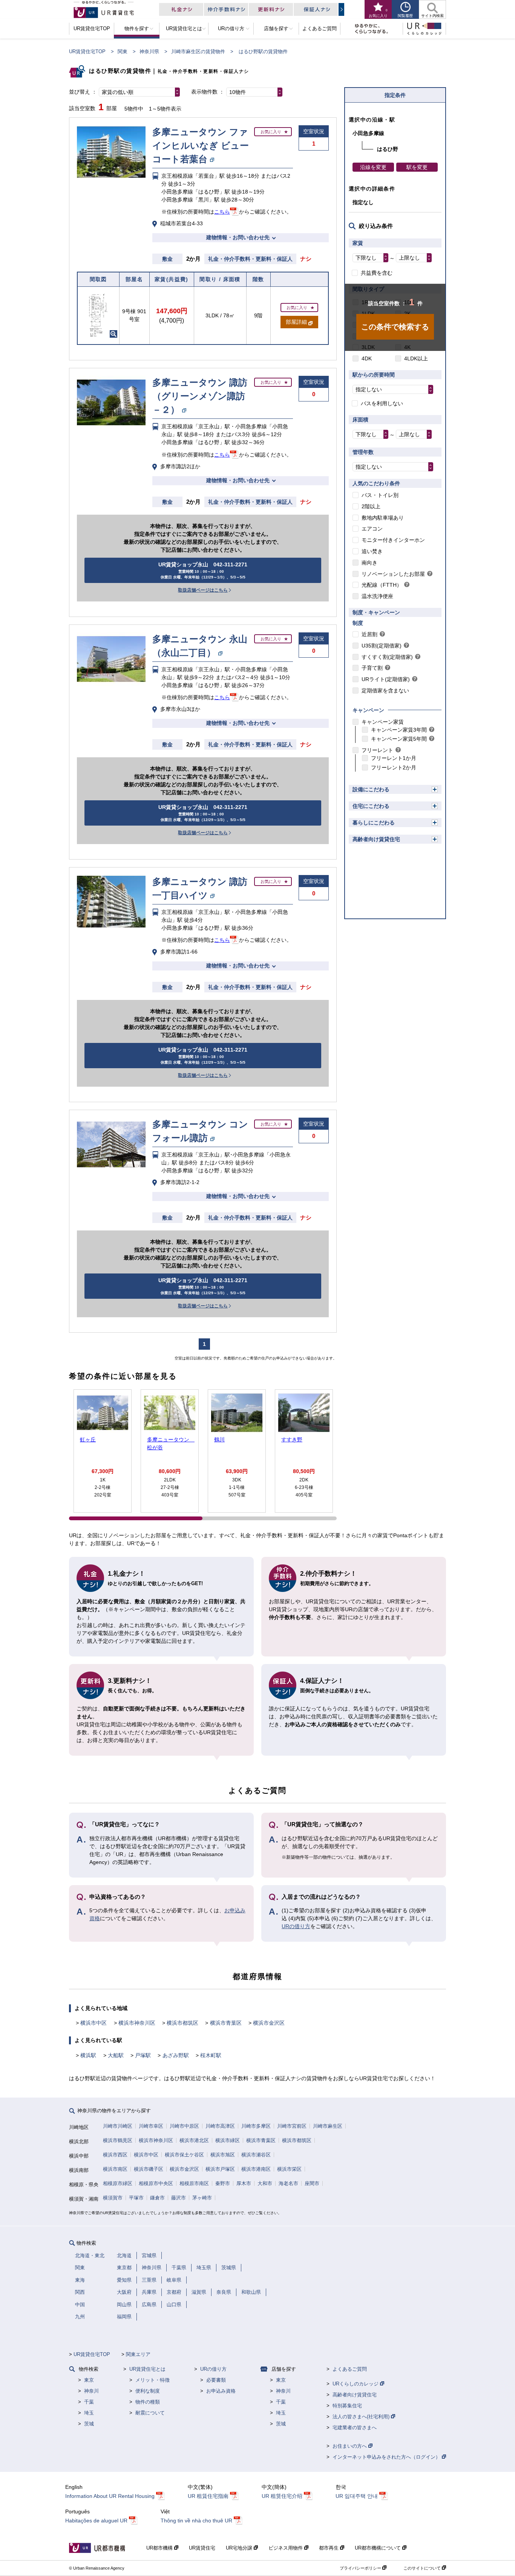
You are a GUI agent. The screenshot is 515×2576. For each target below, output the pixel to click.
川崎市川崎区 (118, 2126)
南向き (369, 563)
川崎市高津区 (220, 2126)
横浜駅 (88, 2055)
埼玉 (89, 2413)
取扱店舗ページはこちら (203, 590)
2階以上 (371, 506)
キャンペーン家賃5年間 (399, 739)
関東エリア (138, 2354)
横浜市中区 (93, 2023)
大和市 (265, 2183)
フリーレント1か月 (394, 758)
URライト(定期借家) (386, 679)
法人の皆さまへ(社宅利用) (362, 2417)
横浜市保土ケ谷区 (184, 2155)
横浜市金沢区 (269, 2023)
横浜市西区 (115, 2155)
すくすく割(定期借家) (387, 657)
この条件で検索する (395, 327)
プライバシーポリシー (361, 2568)
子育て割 (372, 668)
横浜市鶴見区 (118, 2140)
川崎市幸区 (151, 2126)
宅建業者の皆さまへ (355, 2428)
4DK (367, 358)
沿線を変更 (373, 167)
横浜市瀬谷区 (256, 2155)
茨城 (89, 2424)
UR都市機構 (160, 2548)
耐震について (150, 2413)
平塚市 (136, 2198)
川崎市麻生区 (328, 2126)
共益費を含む (377, 273)
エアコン (372, 529)
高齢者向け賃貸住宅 (376, 839)
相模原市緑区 (118, 2183)
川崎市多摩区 (256, 2126)
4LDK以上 (416, 358)
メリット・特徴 (153, 2380)
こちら (222, 212)
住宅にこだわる (371, 806)
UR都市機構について (379, 2548)
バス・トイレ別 (380, 495)
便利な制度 (148, 2391)
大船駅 (116, 2055)
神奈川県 (149, 52)
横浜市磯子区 (149, 2169)
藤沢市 (179, 2198)
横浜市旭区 (223, 2155)
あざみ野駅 (176, 2055)
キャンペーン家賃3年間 (399, 730)
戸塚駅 (143, 2055)
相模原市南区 (194, 2183)
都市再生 (330, 2548)
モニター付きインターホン (393, 540)
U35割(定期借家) (382, 646)
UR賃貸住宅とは (147, 2369)
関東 (123, 52)
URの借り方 (296, 1926)
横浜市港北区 (194, 2140)
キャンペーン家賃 (383, 722)
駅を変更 (417, 167)
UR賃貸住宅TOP (87, 52)
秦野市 (223, 2183)
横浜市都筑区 (182, 2023)
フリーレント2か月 (394, 767)
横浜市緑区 (228, 2140)
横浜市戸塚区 (220, 2169)
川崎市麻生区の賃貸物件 (198, 52)
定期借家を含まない (385, 691)
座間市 (312, 2183)
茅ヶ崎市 (202, 2198)
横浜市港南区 (256, 2169)
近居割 (369, 634)
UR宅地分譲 (240, 2548)
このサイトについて (423, 2568)
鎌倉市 (157, 2198)
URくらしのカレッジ (356, 2384)
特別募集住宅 (347, 2406)
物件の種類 (148, 2402)
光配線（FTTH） (382, 585)
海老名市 (288, 2183)
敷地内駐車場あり (383, 518)
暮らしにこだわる (374, 823)
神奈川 (91, 2391)
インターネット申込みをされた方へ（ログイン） (387, 2457)
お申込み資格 (221, 2391)
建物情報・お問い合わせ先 (238, 237)
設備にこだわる (371, 789)
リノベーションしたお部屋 (393, 574)
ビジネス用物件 (286, 2548)
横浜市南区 (115, 2169)
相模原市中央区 (156, 2183)
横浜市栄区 (289, 2169)
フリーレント (377, 750)
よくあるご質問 (350, 2369)
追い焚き (372, 551)
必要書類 (216, 2380)
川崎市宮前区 (292, 2126)
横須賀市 (113, 2198)
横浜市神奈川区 (137, 2023)
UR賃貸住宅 (202, 2548)
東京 (89, 2380)
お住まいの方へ (350, 2446)
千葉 (89, 2402)
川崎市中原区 (184, 2126)
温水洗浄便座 (377, 596)
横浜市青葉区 (226, 2023)
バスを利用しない (382, 403)
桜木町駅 (211, 2055)
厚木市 (244, 2183)
